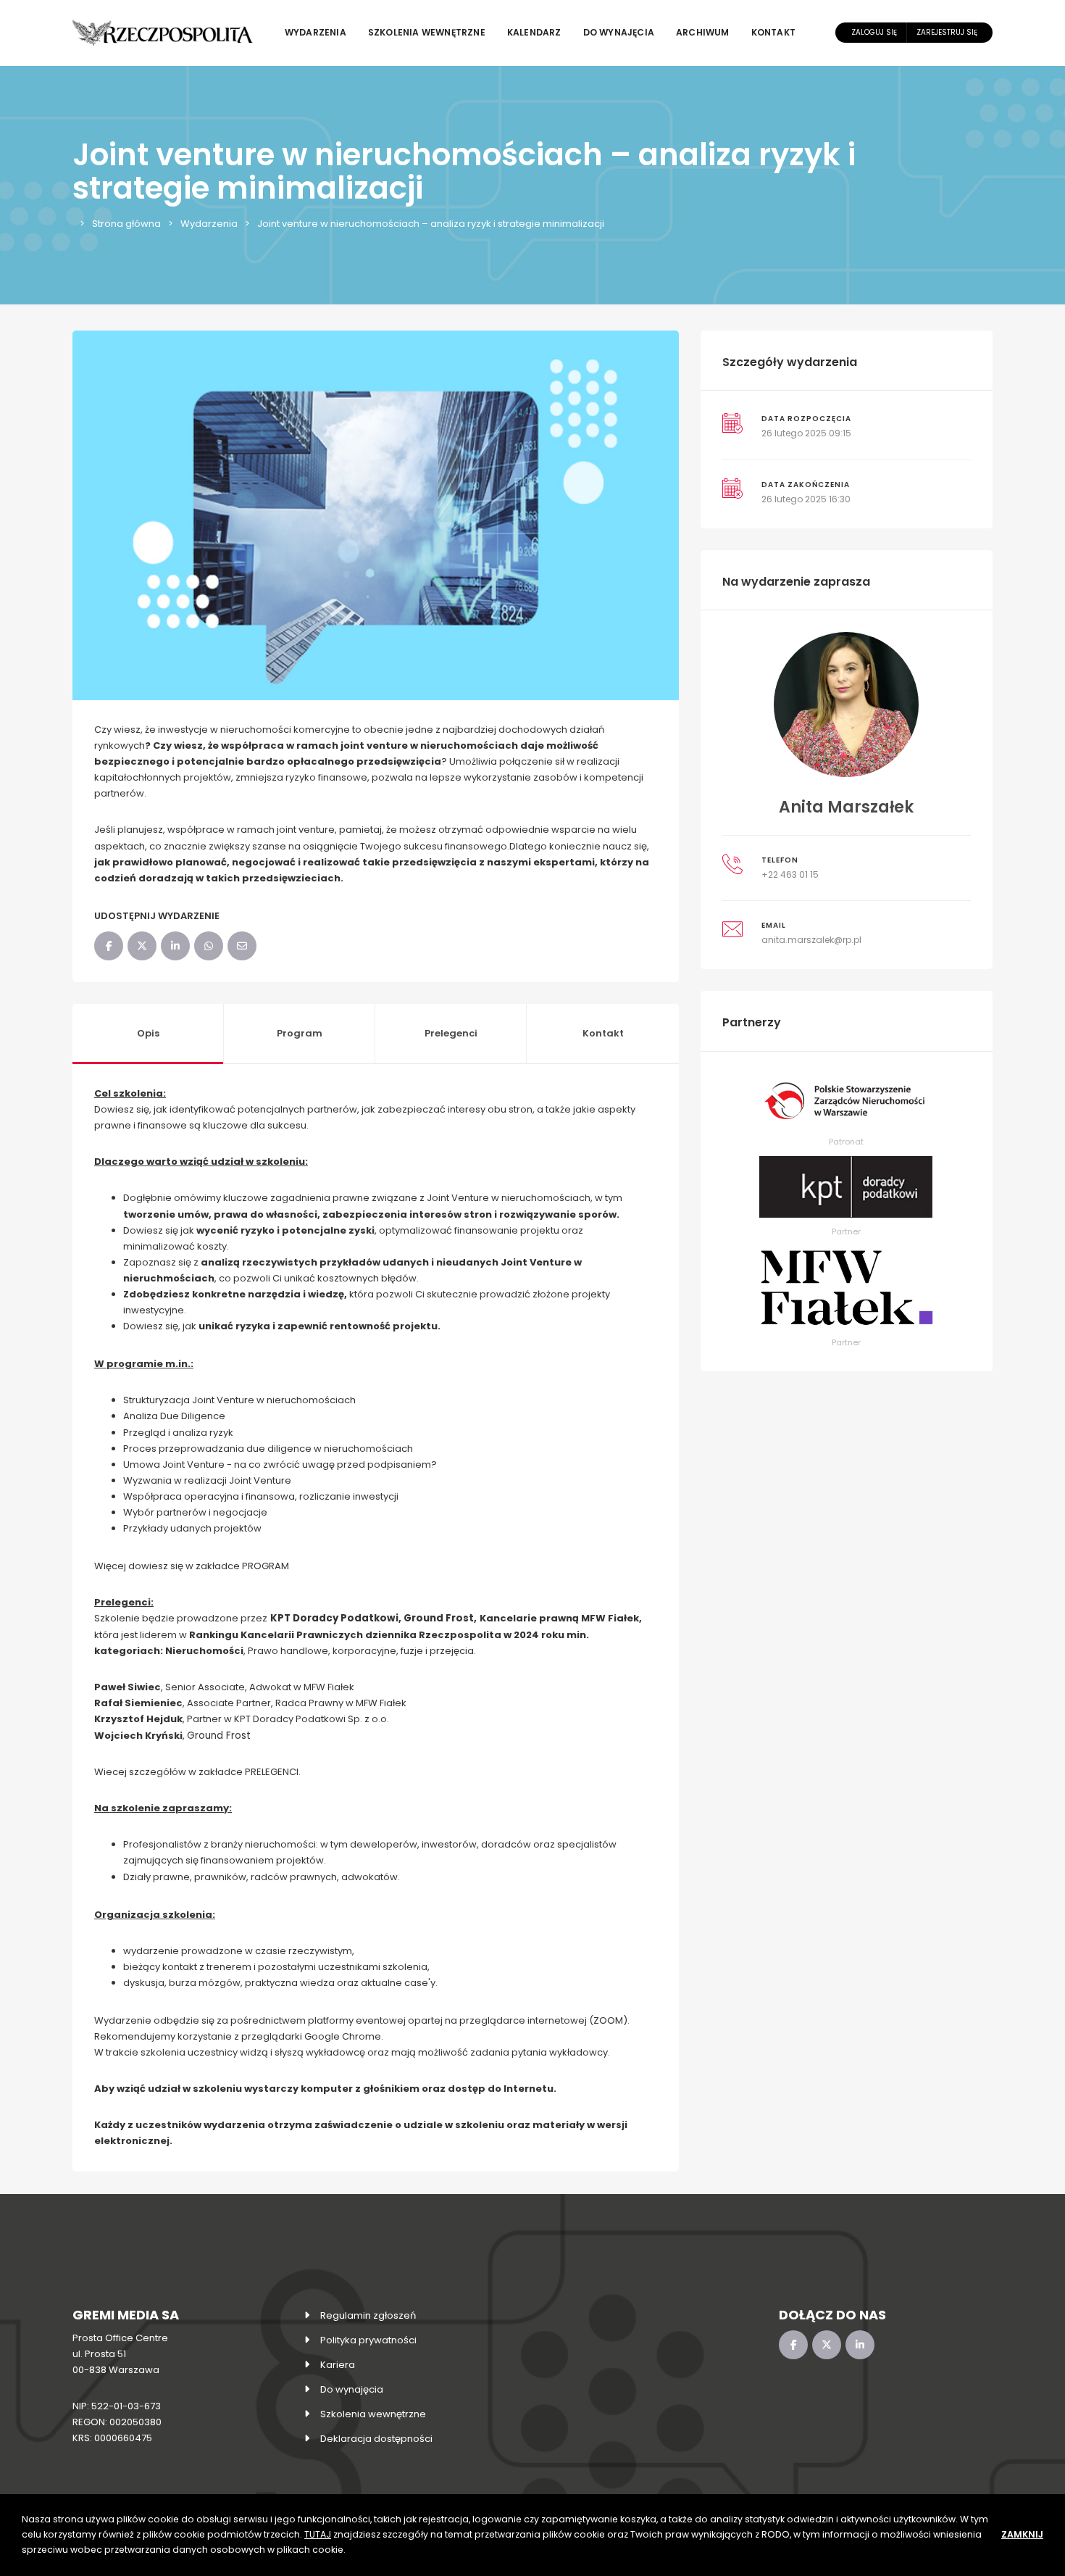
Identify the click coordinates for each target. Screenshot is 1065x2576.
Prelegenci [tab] (451, 1033)
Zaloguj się (874, 32)
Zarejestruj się (947, 32)
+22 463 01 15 (790, 874)
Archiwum (703, 32)
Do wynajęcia (619, 32)
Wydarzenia (316, 32)
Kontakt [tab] (603, 1033)
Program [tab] (300, 1033)
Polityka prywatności (368, 2340)
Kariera (338, 2365)
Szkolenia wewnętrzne (427, 32)
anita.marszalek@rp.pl (811, 940)
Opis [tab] (148, 1033)
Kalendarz (534, 32)
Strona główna (126, 224)
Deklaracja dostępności (376, 2439)
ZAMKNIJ (1022, 2534)
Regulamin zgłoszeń (368, 2315)
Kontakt (773, 32)
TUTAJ (318, 2534)
